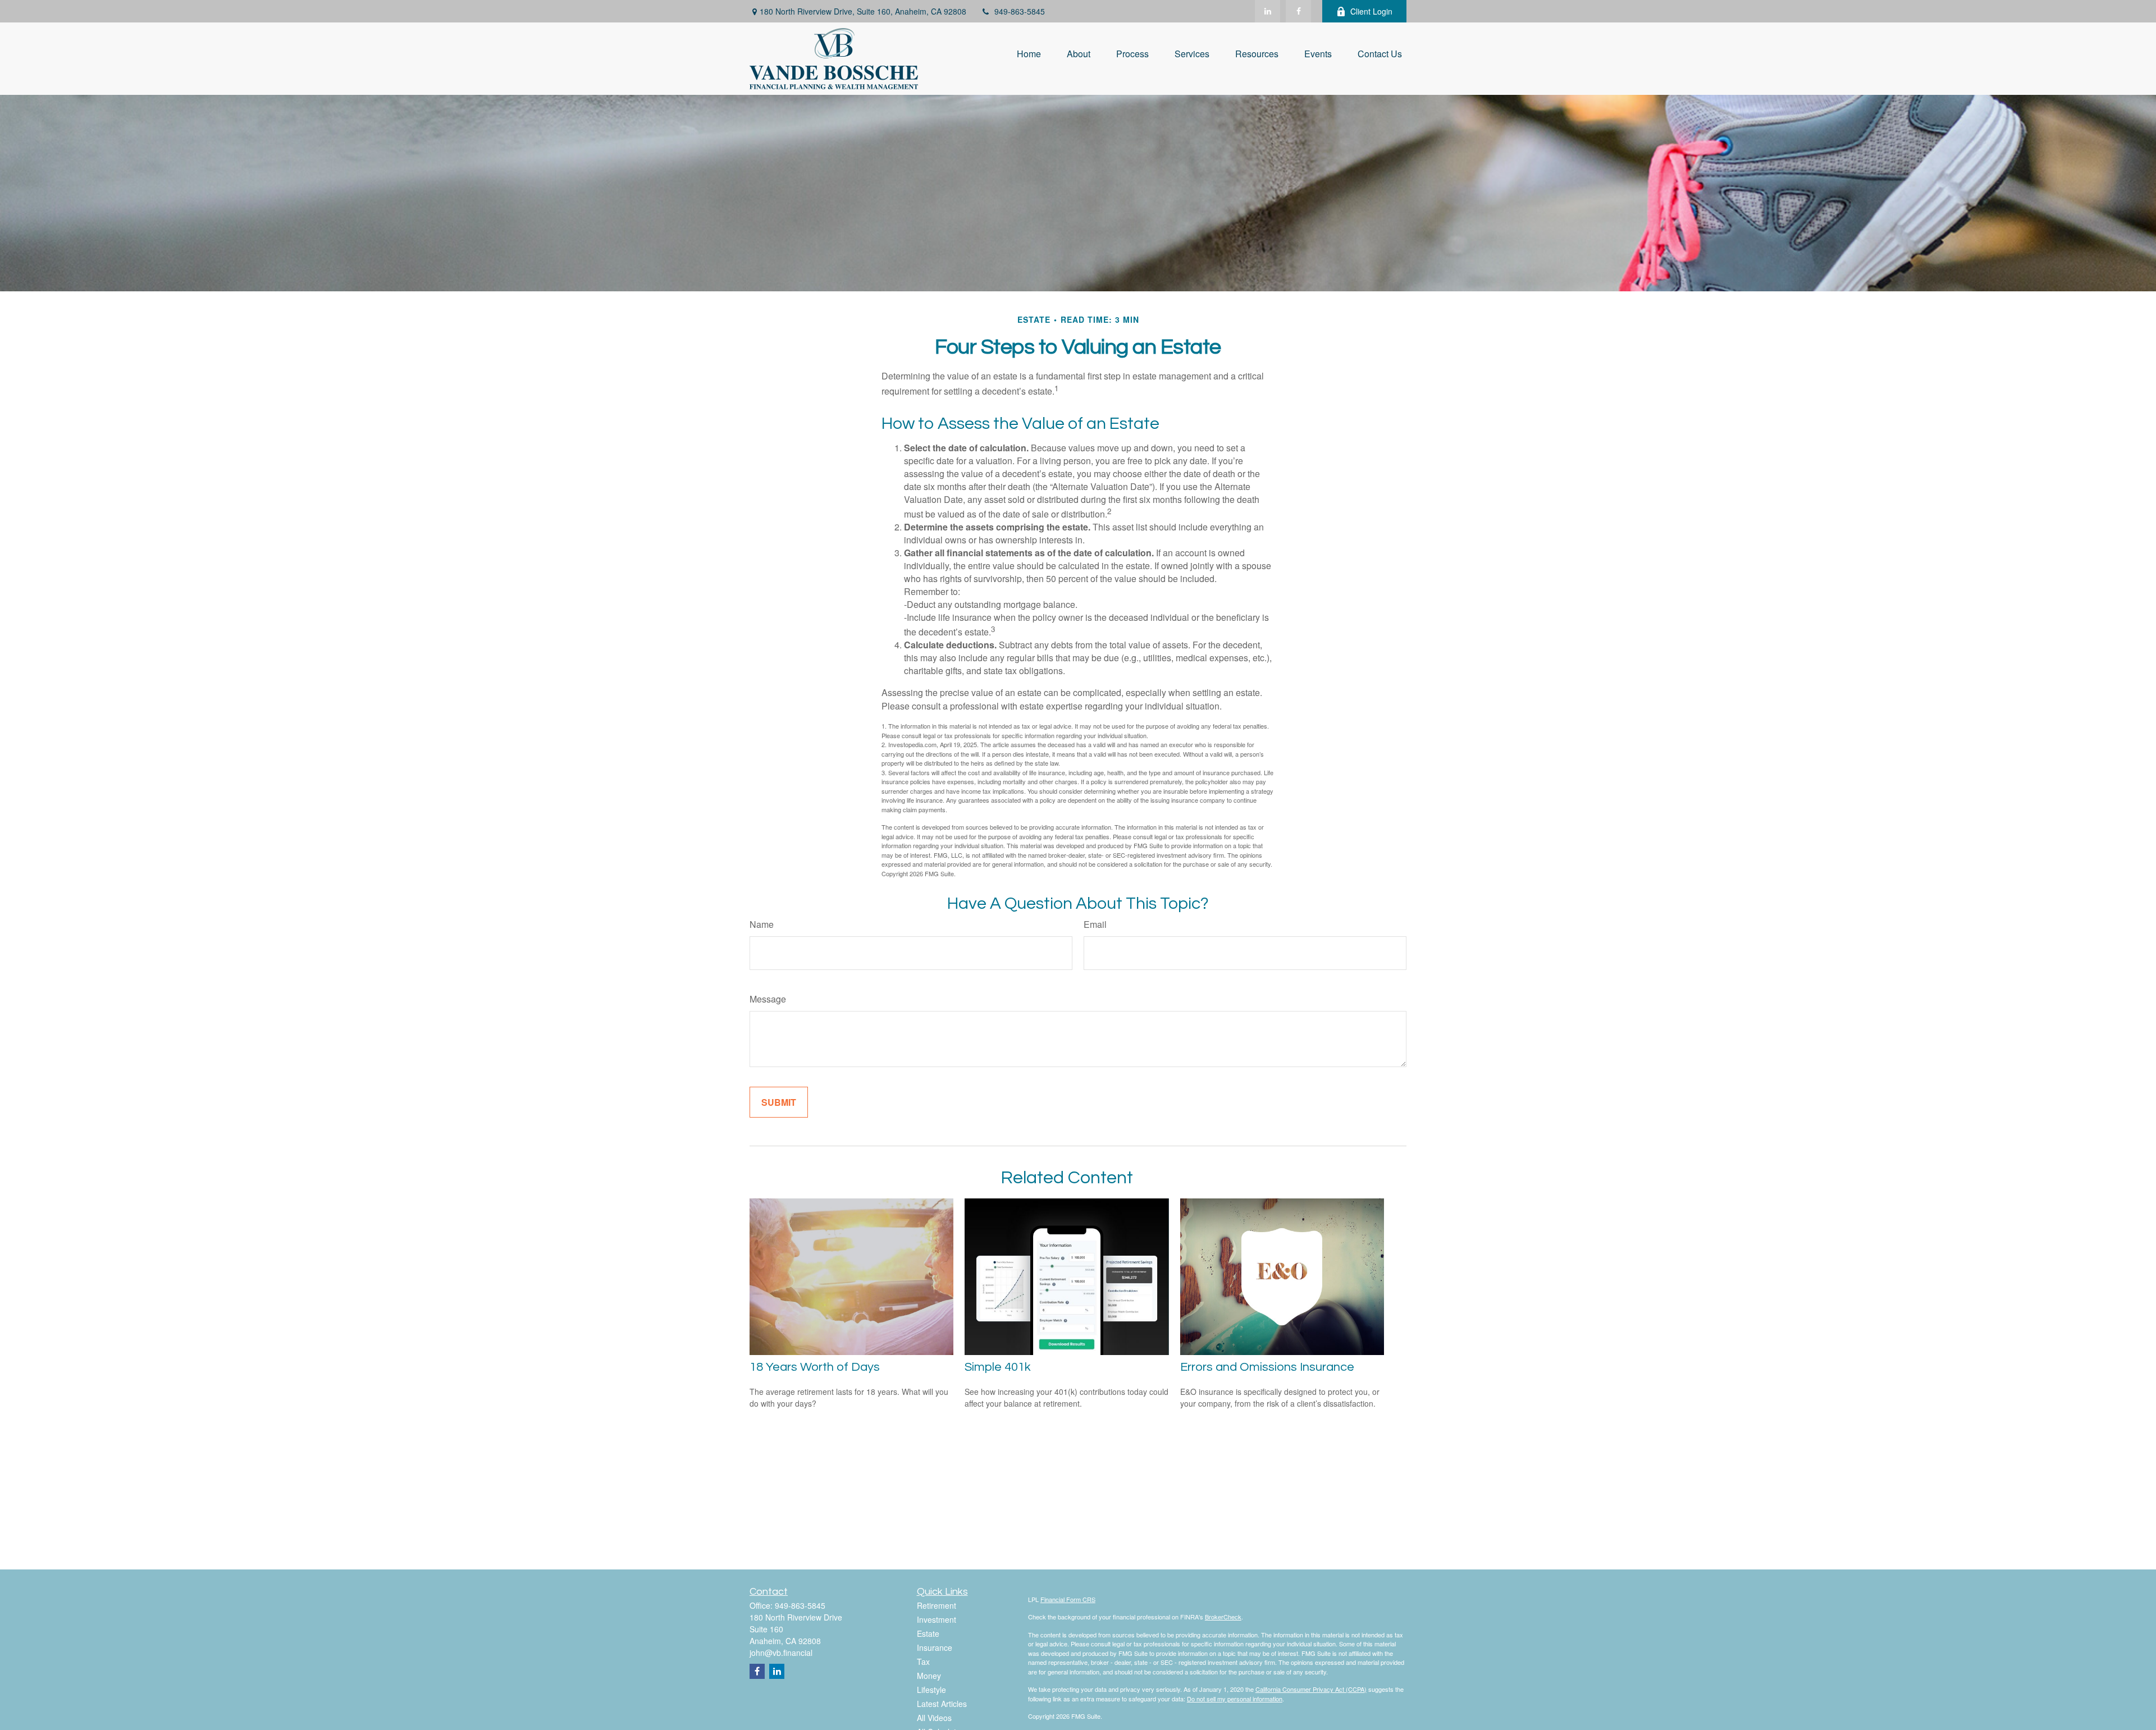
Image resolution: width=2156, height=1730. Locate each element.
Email (1095, 924)
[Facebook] (1298, 11)
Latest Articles (942, 1704)
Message (768, 999)
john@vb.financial (781, 1653)
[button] (1029, 53)
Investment (937, 1619)
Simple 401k (998, 1367)
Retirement (937, 1605)
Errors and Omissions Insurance (1267, 1367)
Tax (923, 1662)
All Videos (934, 1718)
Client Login (1371, 11)
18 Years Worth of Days (815, 1367)
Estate (928, 1633)
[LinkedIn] (1267, 11)
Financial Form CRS (1068, 1599)
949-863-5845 (1020, 11)
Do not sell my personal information (1235, 1699)
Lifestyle (931, 1690)
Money (929, 1676)
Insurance (935, 1647)
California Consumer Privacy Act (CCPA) (1311, 1689)
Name (762, 924)
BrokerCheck (1223, 1617)
